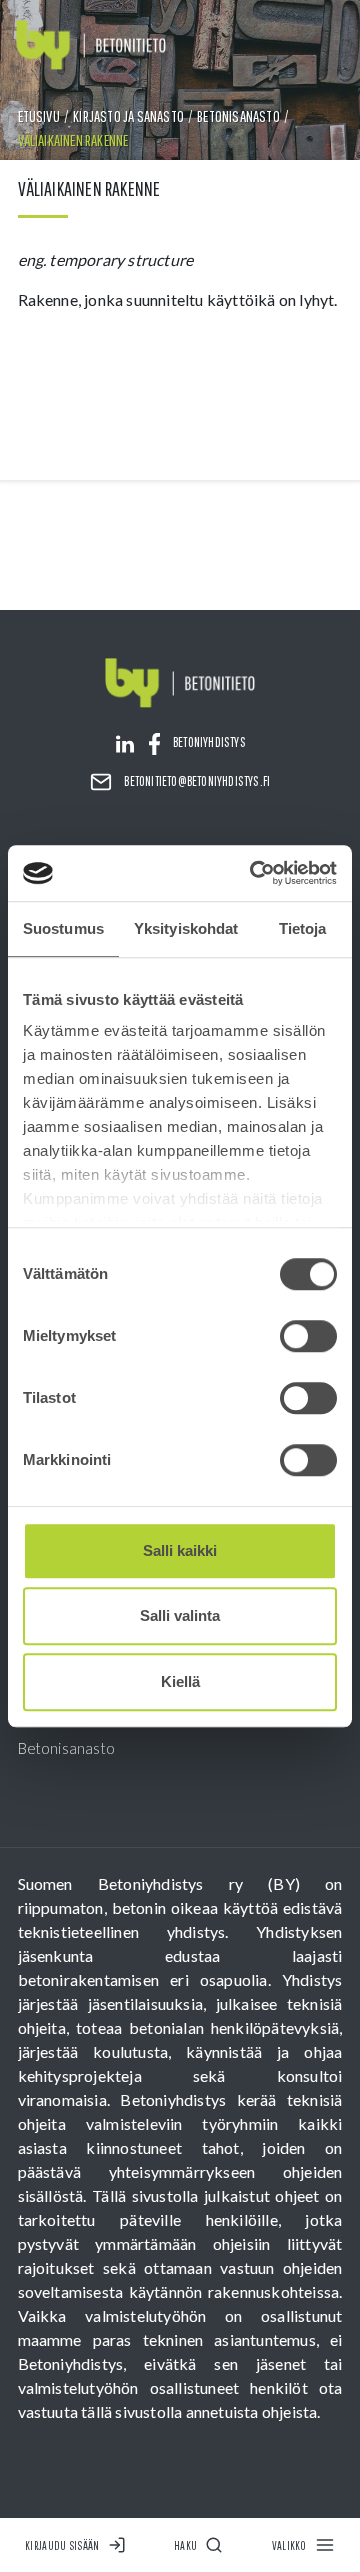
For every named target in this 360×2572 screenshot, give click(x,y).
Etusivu (39, 116)
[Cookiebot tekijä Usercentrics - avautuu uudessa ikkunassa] (254, 873)
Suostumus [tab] (63, 928)
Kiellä (180, 1681)
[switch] (308, 1336)
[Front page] (91, 45)
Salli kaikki (180, 1550)
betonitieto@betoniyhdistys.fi (197, 781)
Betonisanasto (238, 116)
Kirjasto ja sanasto (128, 116)
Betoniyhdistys (209, 742)
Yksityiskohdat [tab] (186, 928)
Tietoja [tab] (303, 928)
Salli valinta (180, 1615)
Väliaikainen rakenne (73, 140)
